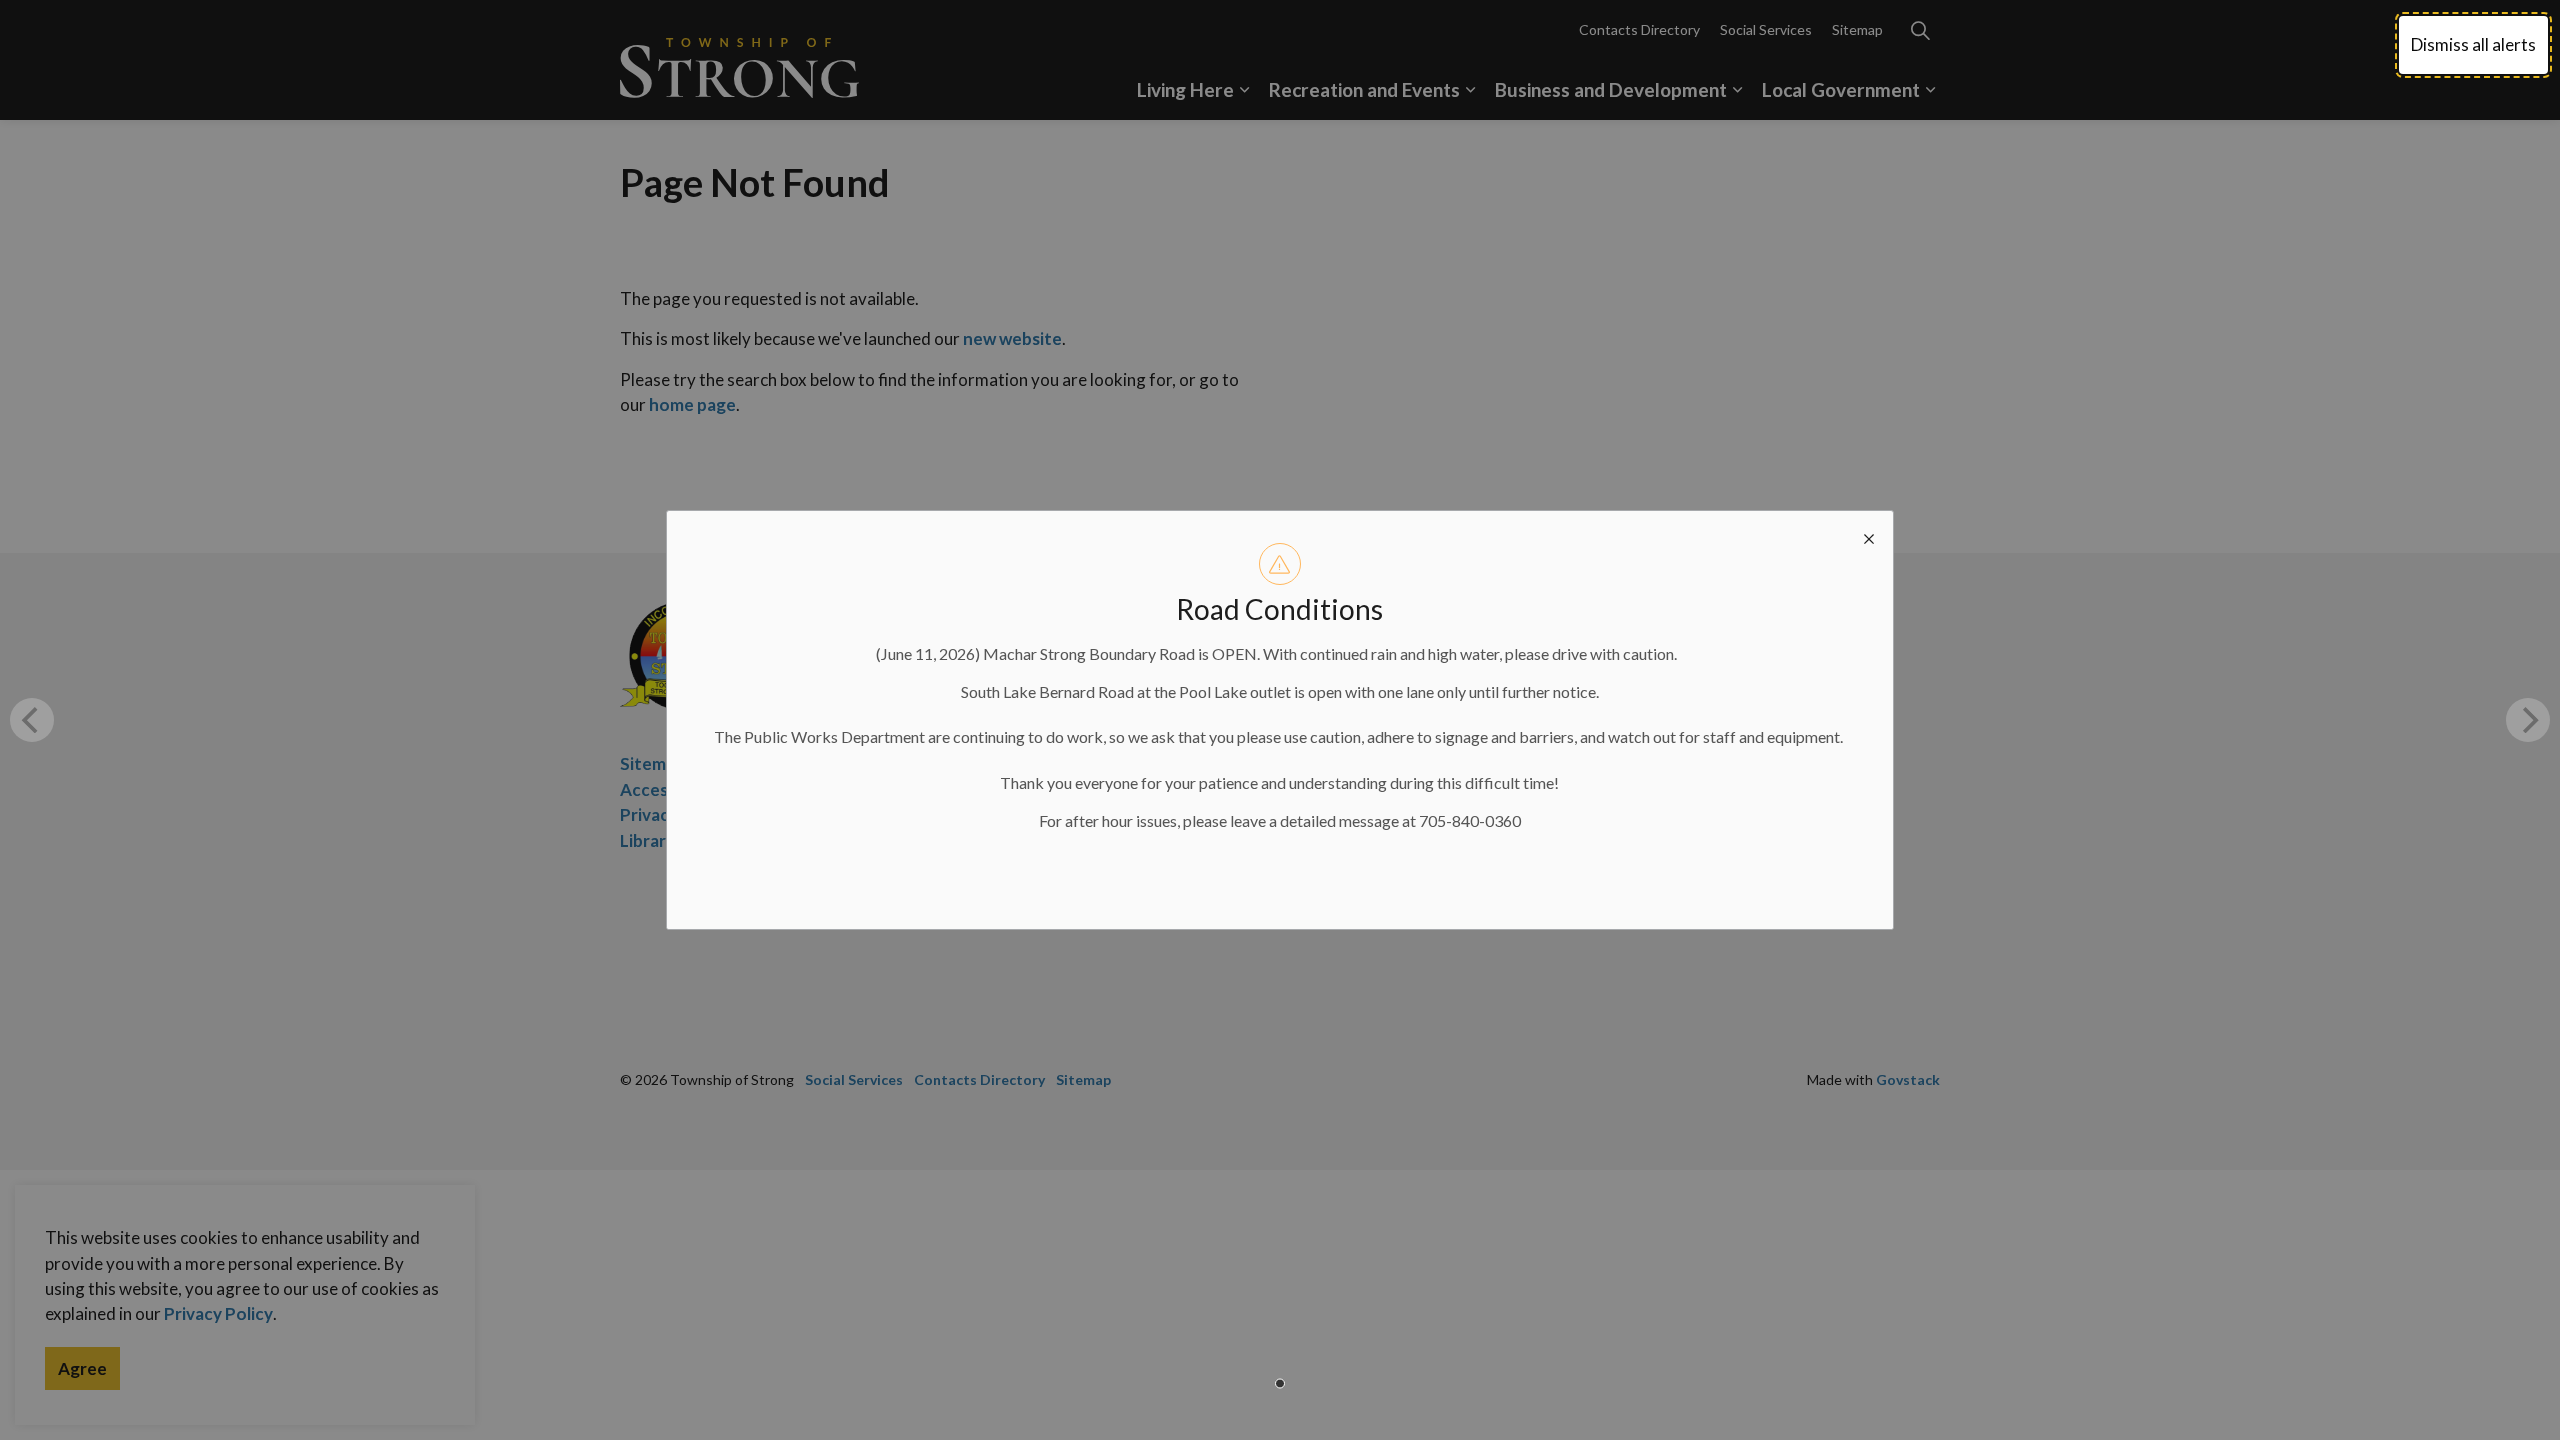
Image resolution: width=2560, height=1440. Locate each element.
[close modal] (1869, 535)
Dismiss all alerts (2473, 44)
